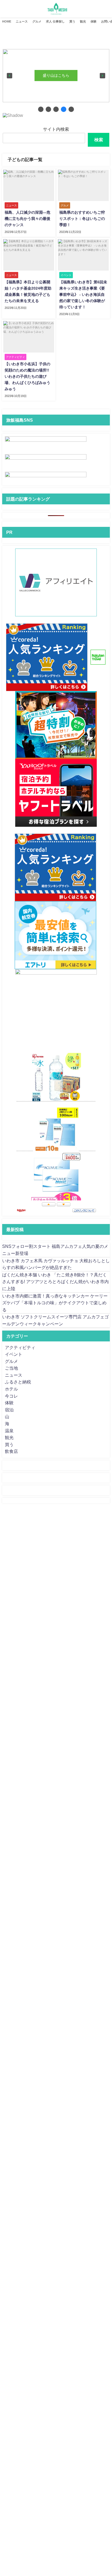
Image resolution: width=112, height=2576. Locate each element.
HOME (7, 21)
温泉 (9, 1431)
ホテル (11, 1389)
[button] (10, 76)
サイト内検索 (56, 129)
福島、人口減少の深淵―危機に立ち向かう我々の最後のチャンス (27, 219)
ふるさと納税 (18, 1382)
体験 (94, 21)
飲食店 (11, 1451)
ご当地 (11, 1368)
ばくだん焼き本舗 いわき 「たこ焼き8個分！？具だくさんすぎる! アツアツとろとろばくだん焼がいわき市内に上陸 (55, 1282)
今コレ (11, 1396)
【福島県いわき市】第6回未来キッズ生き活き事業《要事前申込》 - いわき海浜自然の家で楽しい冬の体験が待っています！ (83, 294)
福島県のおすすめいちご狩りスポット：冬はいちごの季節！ (82, 219)
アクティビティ (20, 1347)
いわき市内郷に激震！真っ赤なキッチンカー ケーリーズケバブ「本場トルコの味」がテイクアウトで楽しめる (55, 1303)
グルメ (37, 21)
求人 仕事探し (55, 21)
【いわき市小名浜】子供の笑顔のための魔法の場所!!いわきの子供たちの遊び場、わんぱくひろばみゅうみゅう (27, 376)
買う (72, 21)
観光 (83, 21)
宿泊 (9, 1410)
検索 (99, 140)
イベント (14, 1354)
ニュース (22, 21)
